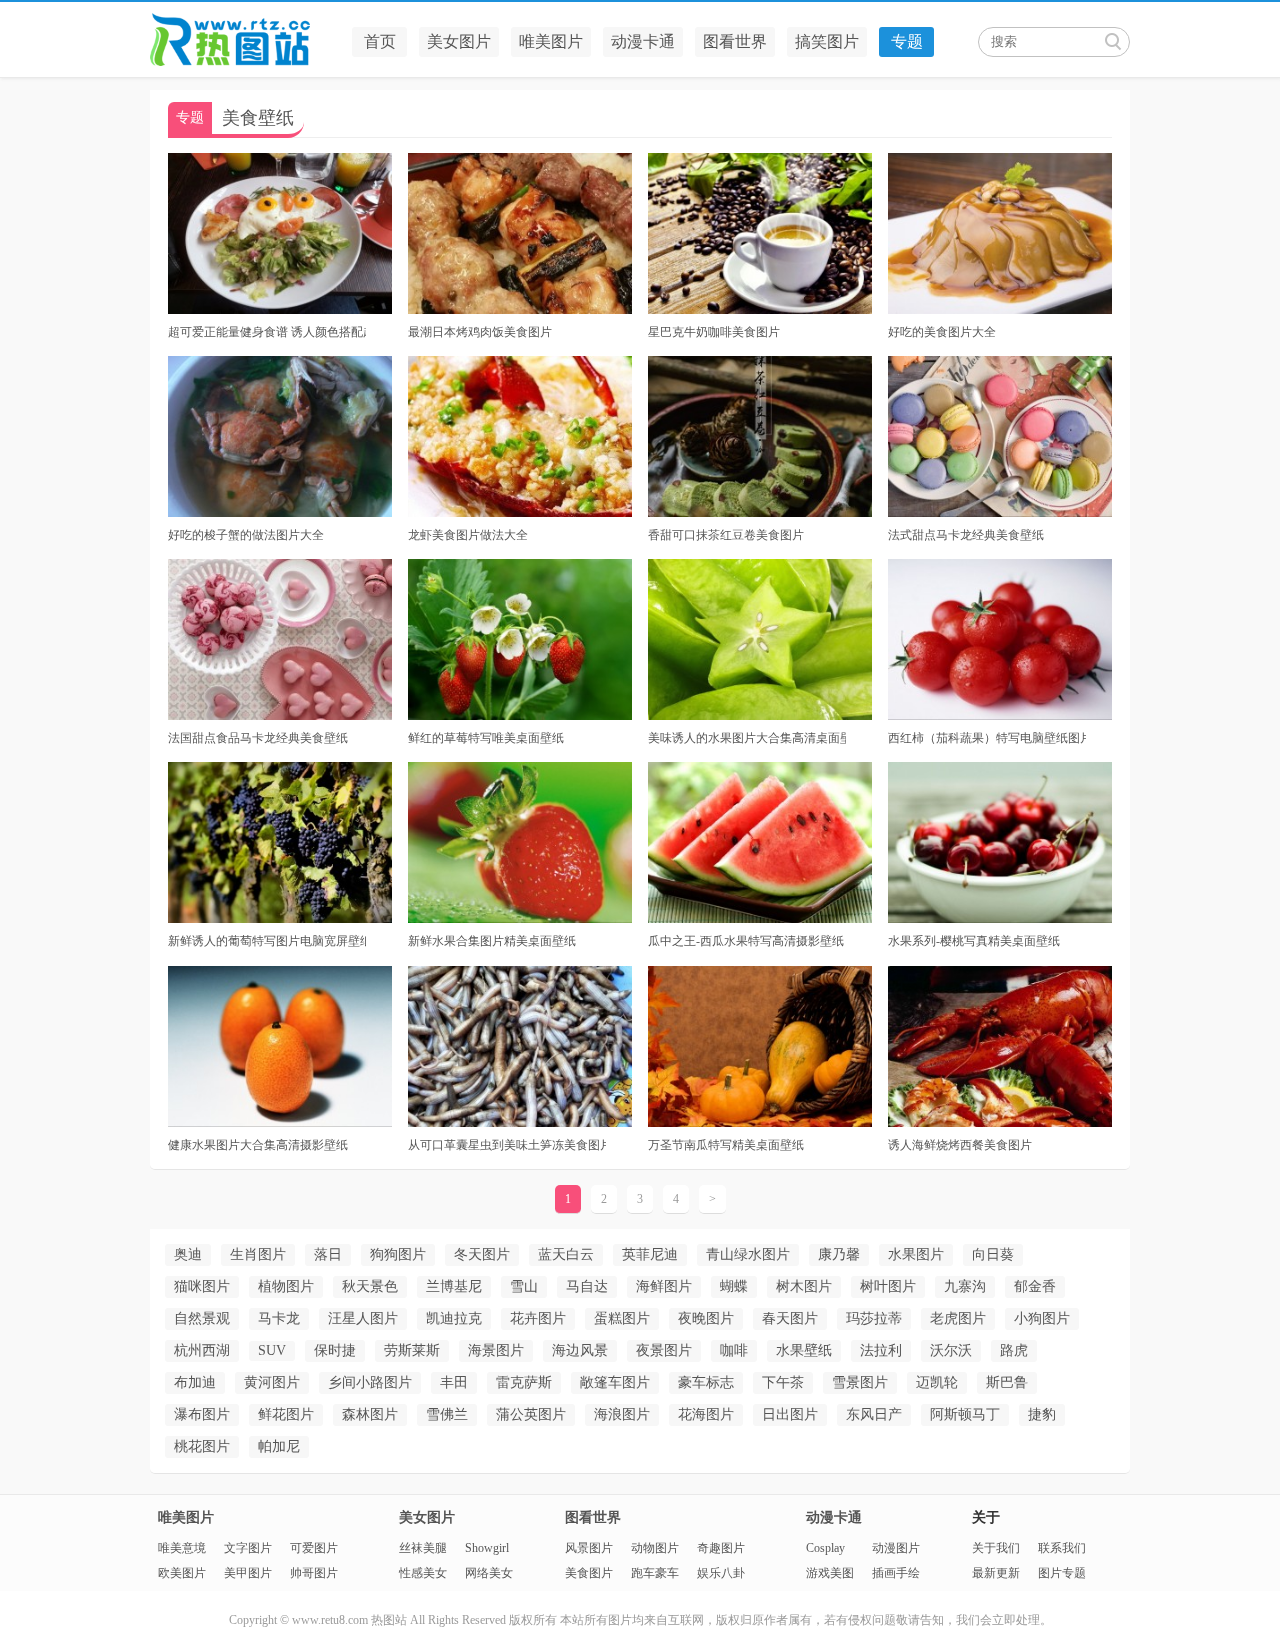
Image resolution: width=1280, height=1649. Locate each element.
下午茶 (783, 1382)
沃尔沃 (951, 1350)
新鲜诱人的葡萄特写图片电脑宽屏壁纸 (267, 941)
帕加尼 (279, 1446)
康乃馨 (839, 1254)
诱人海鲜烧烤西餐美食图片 (960, 1145)
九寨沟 (965, 1286)
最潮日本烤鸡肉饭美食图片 (480, 332)
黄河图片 (272, 1382)
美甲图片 (248, 1573)
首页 (380, 41)
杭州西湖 (202, 1350)
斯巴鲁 (1007, 1382)
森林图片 (370, 1414)
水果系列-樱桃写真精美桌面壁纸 (974, 941)
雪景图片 (860, 1382)
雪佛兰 (447, 1414)
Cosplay (825, 1548)
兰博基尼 (454, 1286)
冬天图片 (482, 1254)
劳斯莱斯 (412, 1350)
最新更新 (996, 1573)
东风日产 (874, 1414)
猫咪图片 (202, 1286)
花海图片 (706, 1414)
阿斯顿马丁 (965, 1414)
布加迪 (195, 1382)
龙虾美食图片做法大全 (468, 535)
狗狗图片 (398, 1254)
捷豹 (1042, 1414)
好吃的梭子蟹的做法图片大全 (246, 535)
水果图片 (916, 1254)
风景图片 (589, 1548)
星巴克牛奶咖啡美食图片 (714, 332)
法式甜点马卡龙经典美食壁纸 (966, 535)
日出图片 (790, 1414)
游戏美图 (830, 1573)
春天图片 (790, 1318)
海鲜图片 (664, 1286)
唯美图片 (551, 41)
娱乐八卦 (721, 1573)
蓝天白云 (566, 1254)
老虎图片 (958, 1318)
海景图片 (496, 1350)
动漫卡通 (643, 41)
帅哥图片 (314, 1573)
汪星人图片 (363, 1318)
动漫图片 (896, 1548)
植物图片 (286, 1286)
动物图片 (655, 1548)
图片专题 (1062, 1573)
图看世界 (735, 41)
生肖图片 (258, 1254)
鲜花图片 (286, 1414)
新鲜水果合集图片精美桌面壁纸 (492, 941)
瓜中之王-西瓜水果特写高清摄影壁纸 (746, 941)
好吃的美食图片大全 (942, 332)
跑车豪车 (655, 1573)
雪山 (524, 1286)
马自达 (587, 1286)
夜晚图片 (706, 1318)
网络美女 (489, 1573)
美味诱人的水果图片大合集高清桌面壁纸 (747, 738)
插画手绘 (896, 1573)
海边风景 (580, 1350)
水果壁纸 (804, 1350)
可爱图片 (314, 1548)
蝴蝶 (734, 1286)
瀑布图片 (202, 1414)
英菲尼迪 (650, 1254)
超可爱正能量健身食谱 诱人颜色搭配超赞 (267, 332)
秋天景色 (370, 1286)
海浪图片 (622, 1414)
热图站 (245, 40)
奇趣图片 (721, 1548)
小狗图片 (1042, 1318)
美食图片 (589, 1573)
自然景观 (202, 1318)
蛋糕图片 (622, 1318)
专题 (907, 41)
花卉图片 (538, 1318)
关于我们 (996, 1548)
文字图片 (248, 1548)
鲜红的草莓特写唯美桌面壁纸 (486, 738)
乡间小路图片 (370, 1382)
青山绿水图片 (748, 1254)
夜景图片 (664, 1350)
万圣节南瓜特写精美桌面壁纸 (726, 1145)
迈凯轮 (937, 1382)
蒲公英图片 (531, 1414)
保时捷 (335, 1350)
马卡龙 (279, 1318)
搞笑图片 (827, 41)
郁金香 (1035, 1286)
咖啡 (734, 1350)
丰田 (454, 1382)
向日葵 (993, 1254)
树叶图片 (888, 1286)
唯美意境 (182, 1548)
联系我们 (1062, 1548)
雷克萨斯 (524, 1382)
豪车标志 (706, 1382)
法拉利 (881, 1350)
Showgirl (487, 1548)
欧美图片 (182, 1573)
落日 (328, 1254)
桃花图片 (202, 1446)
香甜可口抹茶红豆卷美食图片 (726, 535)
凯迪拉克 (454, 1318)
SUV (272, 1350)
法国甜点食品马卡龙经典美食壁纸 (258, 738)
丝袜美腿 (423, 1548)
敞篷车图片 (615, 1382)
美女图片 (459, 41)
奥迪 (188, 1254)
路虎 (1014, 1350)
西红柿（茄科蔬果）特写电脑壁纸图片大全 (987, 738)
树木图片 (804, 1286)
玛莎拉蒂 (874, 1318)
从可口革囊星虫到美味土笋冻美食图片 (507, 1145)
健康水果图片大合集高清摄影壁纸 (258, 1145)
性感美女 (423, 1573)
